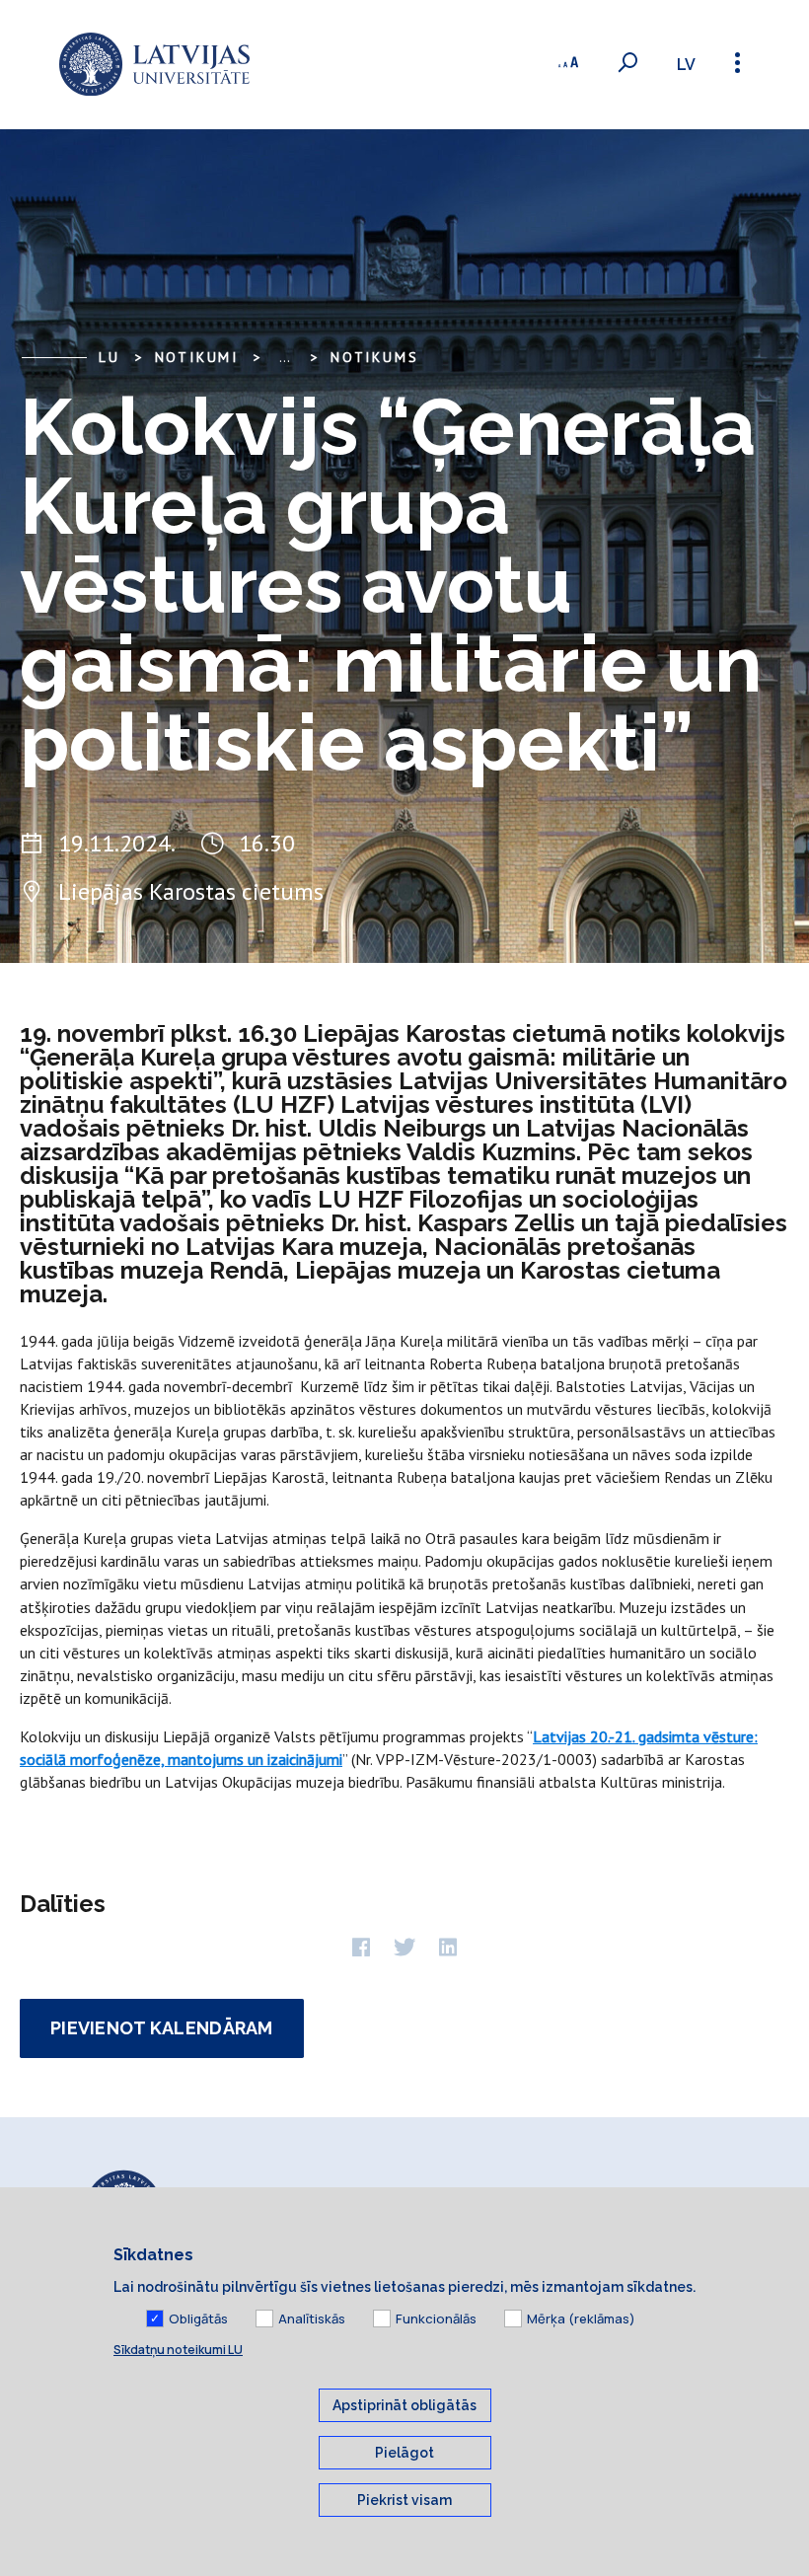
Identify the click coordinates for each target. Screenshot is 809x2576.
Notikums (374, 357)
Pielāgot (404, 2453)
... (285, 357)
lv (686, 65)
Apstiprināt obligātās (404, 2405)
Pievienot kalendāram (162, 2028)
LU (110, 357)
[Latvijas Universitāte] (154, 65)
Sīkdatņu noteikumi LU (178, 2350)
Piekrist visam (404, 2500)
